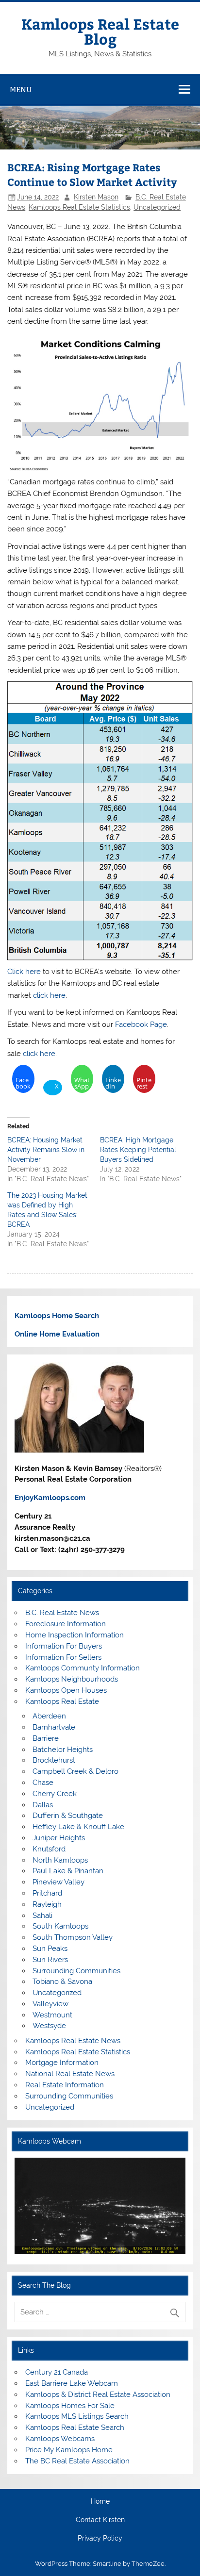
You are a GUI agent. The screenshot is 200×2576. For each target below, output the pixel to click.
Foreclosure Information (66, 1624)
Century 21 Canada (57, 2372)
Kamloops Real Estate (62, 1701)
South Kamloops (60, 1926)
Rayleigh (47, 1904)
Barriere (46, 1738)
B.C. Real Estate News (62, 1613)
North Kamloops (60, 1860)
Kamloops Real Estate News (73, 2041)
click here (49, 995)
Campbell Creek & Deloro (75, 1771)
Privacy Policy (100, 2539)
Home (100, 2502)
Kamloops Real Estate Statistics (79, 207)
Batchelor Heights (63, 1750)
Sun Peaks (50, 1949)
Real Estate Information (65, 2085)
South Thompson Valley (73, 1937)
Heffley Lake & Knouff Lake (78, 1827)
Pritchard (47, 1893)
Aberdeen (49, 1716)
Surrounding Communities (76, 1971)
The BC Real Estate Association (77, 2461)
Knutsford (49, 1849)
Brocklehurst (54, 1760)
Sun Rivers (50, 1960)
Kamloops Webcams (60, 2439)
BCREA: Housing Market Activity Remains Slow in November (46, 1150)
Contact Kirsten (100, 2520)
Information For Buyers (64, 1646)
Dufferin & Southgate (68, 1816)
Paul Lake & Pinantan (68, 1871)
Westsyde (49, 2026)
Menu (21, 90)
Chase (43, 1783)
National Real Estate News (70, 2074)
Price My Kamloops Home (69, 2450)
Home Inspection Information (75, 1635)
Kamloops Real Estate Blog (100, 31)
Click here (24, 972)
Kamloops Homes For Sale (70, 2406)
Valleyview (50, 2004)
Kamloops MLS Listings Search (77, 2416)
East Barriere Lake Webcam (72, 2383)
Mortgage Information (62, 2063)
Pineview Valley (58, 1882)
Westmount (52, 2015)
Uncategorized (157, 207)
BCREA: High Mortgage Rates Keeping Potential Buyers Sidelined (138, 1150)
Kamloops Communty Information (83, 1668)
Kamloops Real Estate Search (75, 2427)
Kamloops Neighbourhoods (72, 1679)
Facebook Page (141, 1024)
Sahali (42, 1915)
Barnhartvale (54, 1727)
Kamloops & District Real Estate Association (98, 2394)
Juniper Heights (59, 1838)
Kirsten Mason (96, 197)
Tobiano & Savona (62, 1982)
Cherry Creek (55, 1794)
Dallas (43, 1805)
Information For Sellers (63, 1657)
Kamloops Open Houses (66, 1690)
